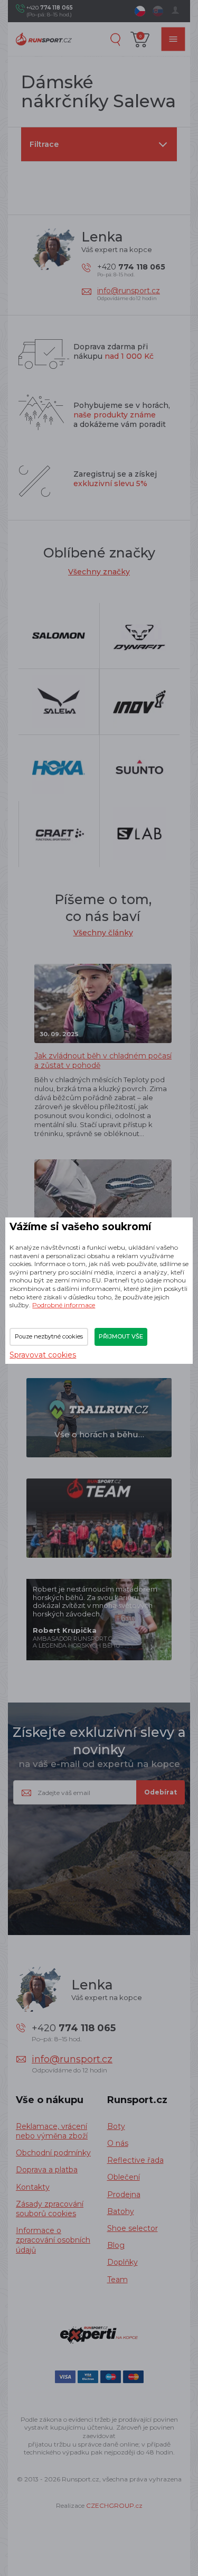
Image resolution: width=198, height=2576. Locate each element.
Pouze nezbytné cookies (49, 1336)
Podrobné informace (64, 1305)
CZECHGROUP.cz (114, 2505)
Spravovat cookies (43, 1355)
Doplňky (122, 2262)
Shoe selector (133, 2228)
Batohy (121, 2211)
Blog (116, 2245)
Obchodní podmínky (53, 2153)
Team (117, 2280)
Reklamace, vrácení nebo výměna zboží (52, 2131)
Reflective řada (135, 2160)
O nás (118, 2143)
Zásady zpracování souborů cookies (50, 2209)
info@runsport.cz (129, 291)
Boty (116, 2126)
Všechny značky (99, 572)
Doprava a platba (47, 2170)
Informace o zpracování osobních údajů (53, 2240)
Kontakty (33, 2187)
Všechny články (103, 933)
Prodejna (124, 2194)
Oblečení (124, 2177)
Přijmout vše (121, 1336)
